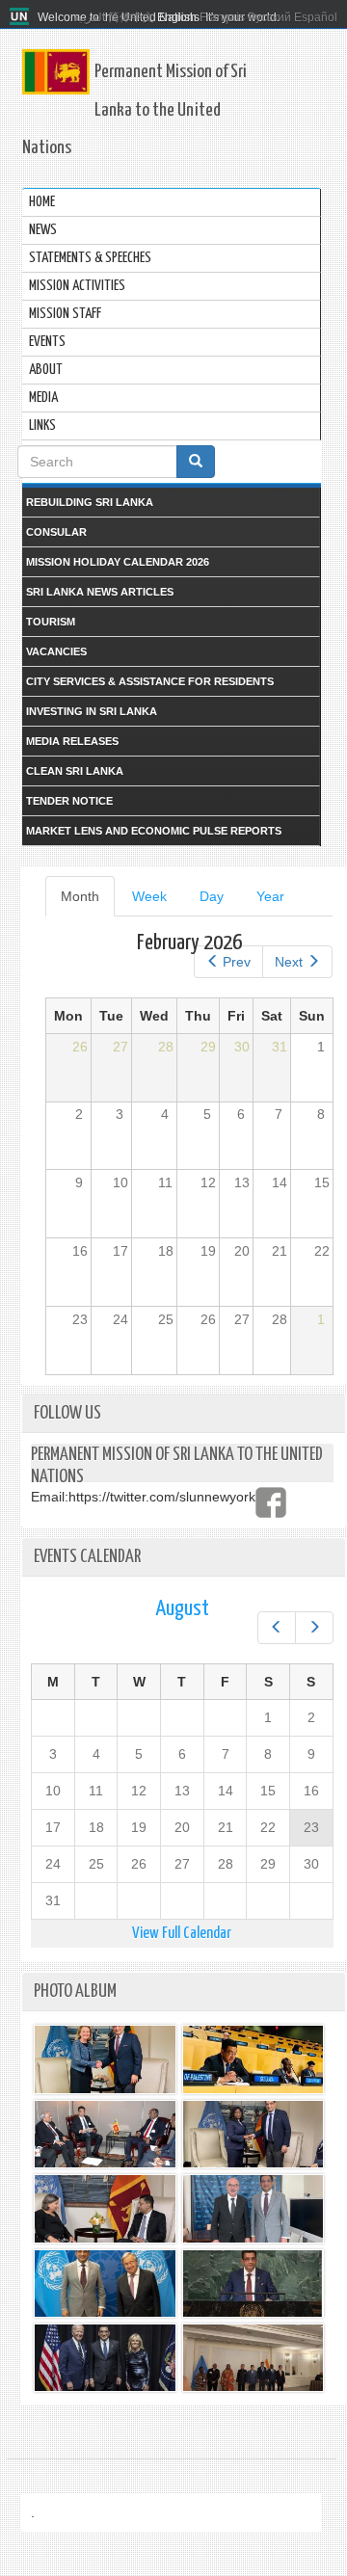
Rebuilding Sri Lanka (90, 502)
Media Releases (72, 741)
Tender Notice (69, 801)
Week (149, 896)
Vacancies (56, 651)
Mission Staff (65, 314)
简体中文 (131, 17)
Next (289, 962)
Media (43, 398)
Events (47, 342)
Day (212, 896)
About (46, 370)
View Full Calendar (182, 1934)
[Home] (22, 17)
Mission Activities (77, 286)
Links (42, 425)
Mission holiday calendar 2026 (118, 562)
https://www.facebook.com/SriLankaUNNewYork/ (271, 1502)
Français (222, 17)
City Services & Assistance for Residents (150, 681)
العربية (89, 17)
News (43, 230)
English (177, 17)
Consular (56, 532)
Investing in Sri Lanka (92, 711)
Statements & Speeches (90, 258)
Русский (269, 17)
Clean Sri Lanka (75, 771)
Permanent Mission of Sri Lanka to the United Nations (134, 110)
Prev (237, 962)
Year (270, 896)
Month (88, 903)
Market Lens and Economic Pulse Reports (154, 831)
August (182, 1609)
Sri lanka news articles (100, 592)
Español (316, 17)
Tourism (51, 622)
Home (42, 202)
